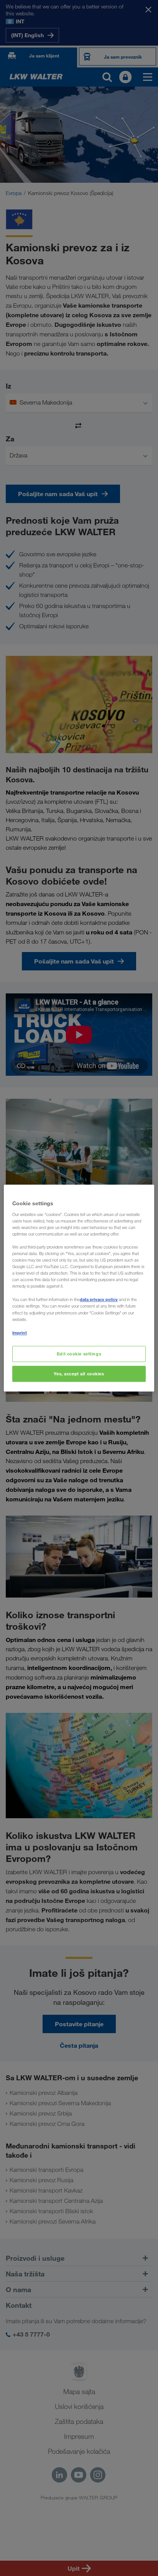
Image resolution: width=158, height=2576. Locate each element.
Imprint (20, 1333)
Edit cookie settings (79, 1354)
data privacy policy (99, 1300)
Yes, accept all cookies (79, 1374)
